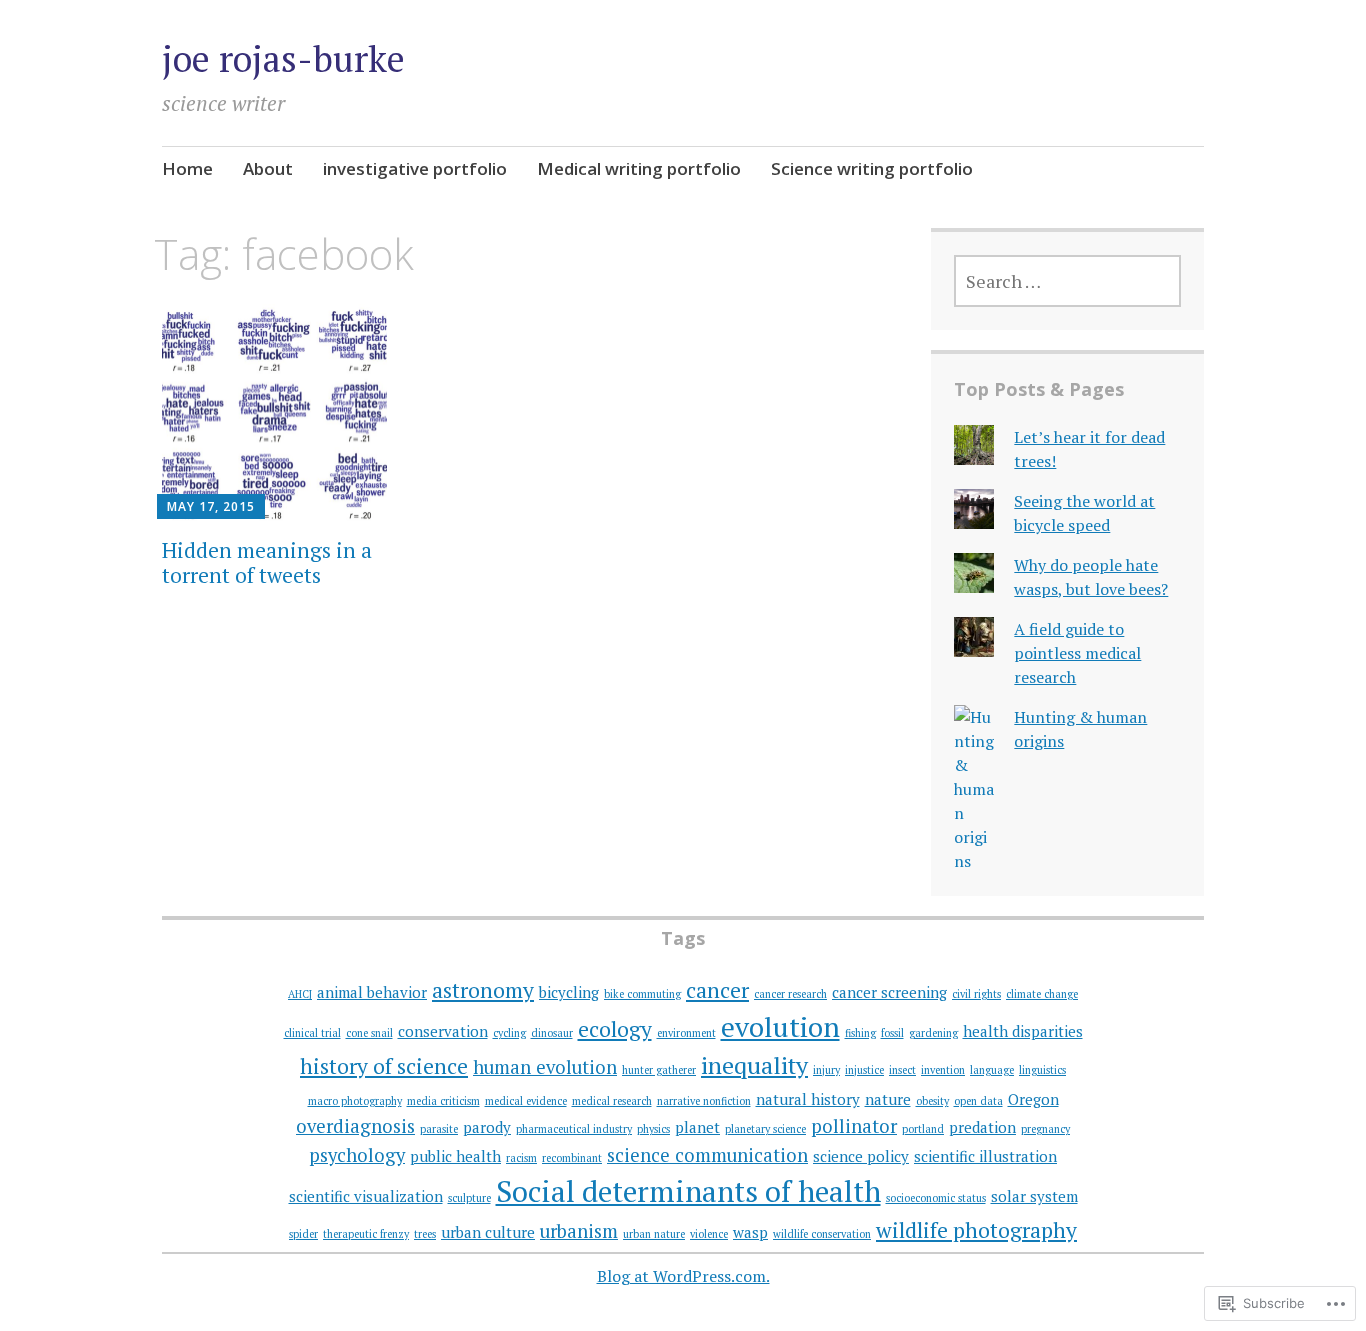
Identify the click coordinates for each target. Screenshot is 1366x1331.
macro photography (355, 1101)
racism (521, 1158)
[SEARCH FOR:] (1067, 281)
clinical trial (312, 1033)
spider (303, 1234)
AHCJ (300, 994)
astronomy (483, 990)
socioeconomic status (936, 1198)
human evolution (545, 1067)
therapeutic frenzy (366, 1234)
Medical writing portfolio (639, 168)
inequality (754, 1065)
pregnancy (1045, 1129)
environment (686, 1033)
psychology (357, 1155)
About (268, 168)
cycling (509, 1033)
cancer (717, 990)
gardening (933, 1033)
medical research (612, 1101)
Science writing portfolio (872, 168)
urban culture (488, 1232)
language (992, 1070)
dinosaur (552, 1033)
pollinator (854, 1126)
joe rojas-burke (283, 58)
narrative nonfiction (704, 1101)
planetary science (765, 1129)
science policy (861, 1156)
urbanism (579, 1231)
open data (978, 1101)
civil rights (976, 994)
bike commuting (642, 994)
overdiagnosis (355, 1126)
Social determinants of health (688, 1191)
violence (709, 1234)
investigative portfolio (415, 168)
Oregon (1033, 1099)
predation (982, 1127)
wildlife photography (976, 1230)
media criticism (443, 1101)
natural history (808, 1099)
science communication (707, 1155)
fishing (860, 1033)
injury (826, 1070)
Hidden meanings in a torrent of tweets (267, 562)
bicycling (569, 992)
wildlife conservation (822, 1234)
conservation (443, 1031)
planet (697, 1127)
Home (187, 168)
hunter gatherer (659, 1070)
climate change (1042, 994)
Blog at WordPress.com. (683, 1276)
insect (902, 1070)
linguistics (1042, 1070)
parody (487, 1127)
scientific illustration (985, 1156)
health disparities (1023, 1031)
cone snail (369, 1033)
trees (425, 1234)
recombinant (572, 1158)
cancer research (790, 994)
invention (943, 1070)
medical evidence (526, 1101)
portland (923, 1129)
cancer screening (889, 992)
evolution (780, 1026)
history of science (384, 1066)
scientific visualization (366, 1196)
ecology (615, 1029)
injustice (864, 1070)
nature (888, 1099)
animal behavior (372, 992)
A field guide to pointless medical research (1077, 653)
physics (653, 1129)
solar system (1034, 1196)
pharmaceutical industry (574, 1129)
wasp (750, 1232)
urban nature (654, 1234)
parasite (439, 1129)
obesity (932, 1101)
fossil (892, 1033)
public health (455, 1156)
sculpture (469, 1198)
